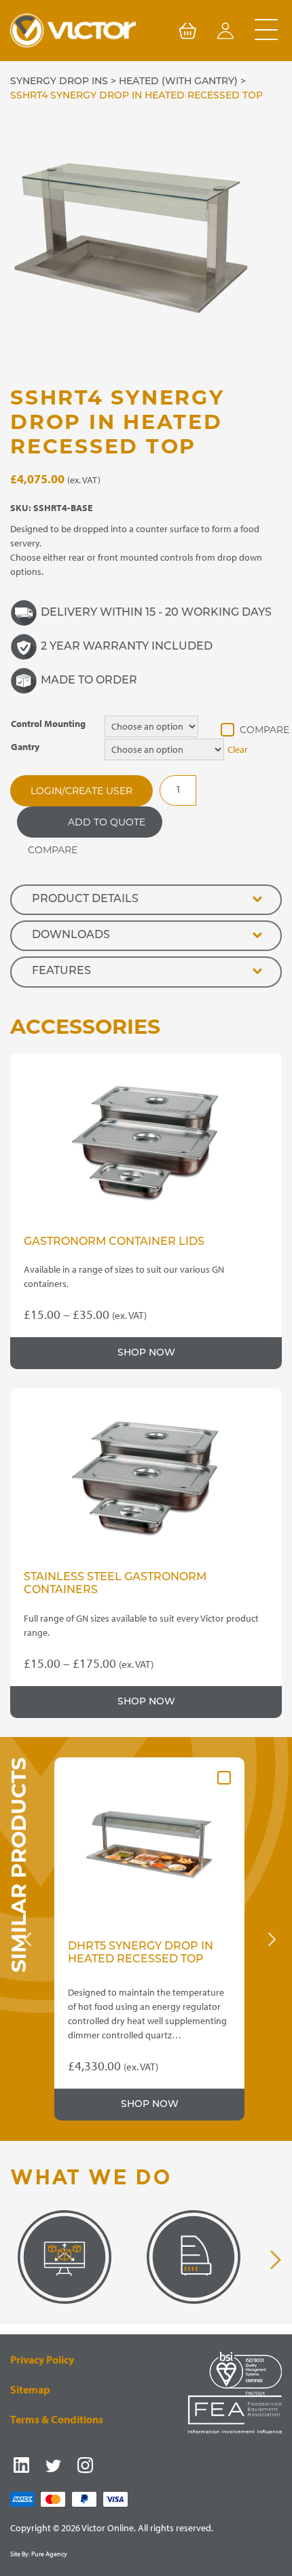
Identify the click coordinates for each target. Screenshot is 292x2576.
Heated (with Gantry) (178, 82)
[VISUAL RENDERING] (65, 2257)
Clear (238, 749)
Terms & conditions (57, 2419)
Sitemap (30, 2389)
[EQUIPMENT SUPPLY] (194, 2257)
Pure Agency (49, 2554)
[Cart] (187, 33)
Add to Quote (107, 822)
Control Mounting (48, 724)
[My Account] (225, 33)
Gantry (25, 747)
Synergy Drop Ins (59, 82)
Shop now (146, 1353)
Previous (27, 1939)
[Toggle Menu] (266, 31)
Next (272, 1939)
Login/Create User (81, 791)
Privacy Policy (42, 2359)
